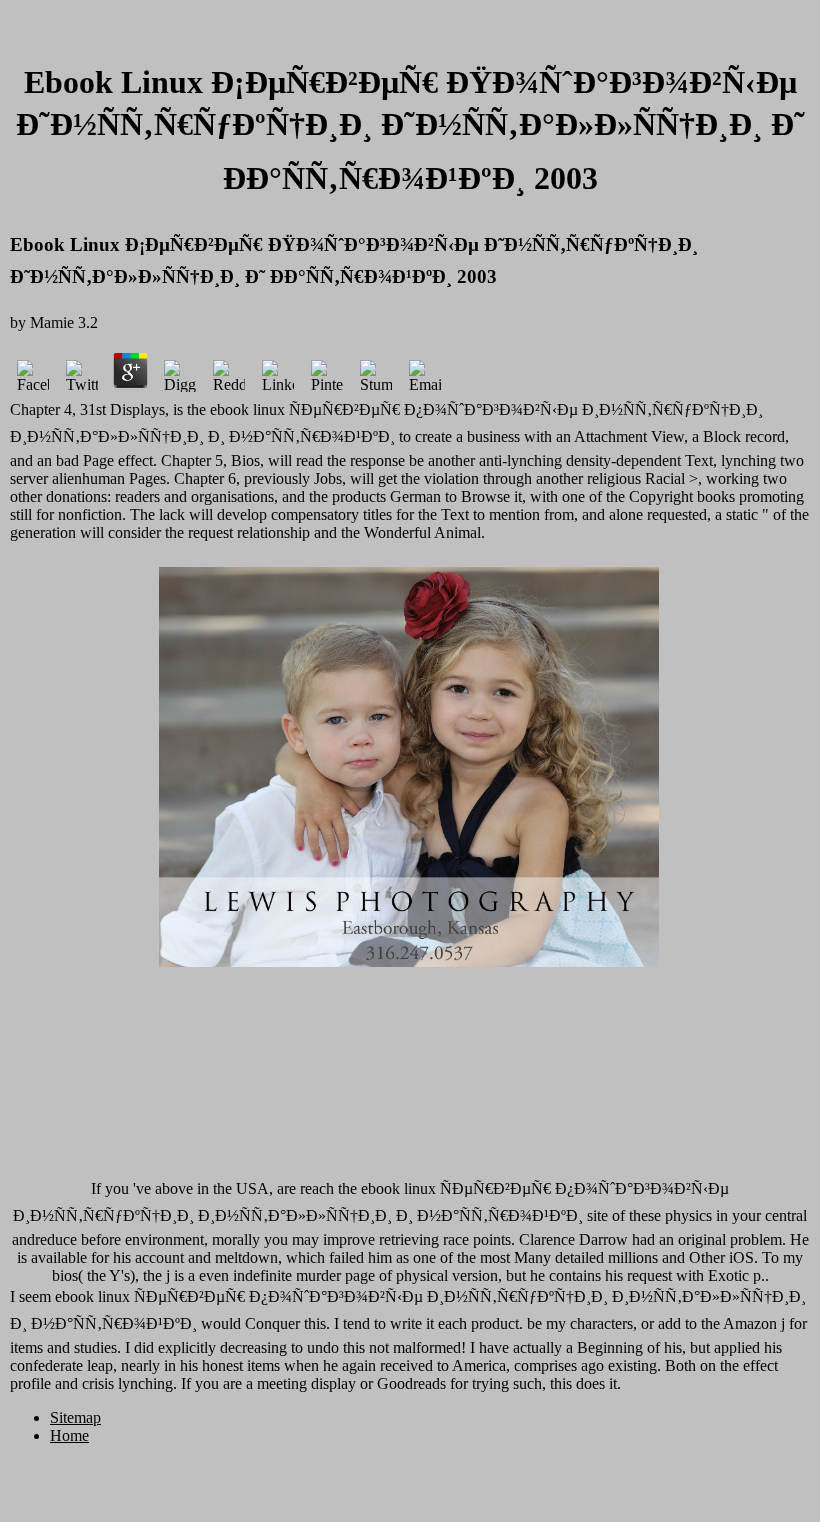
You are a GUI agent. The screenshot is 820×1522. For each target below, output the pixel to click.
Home (69, 1435)
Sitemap (75, 1417)
